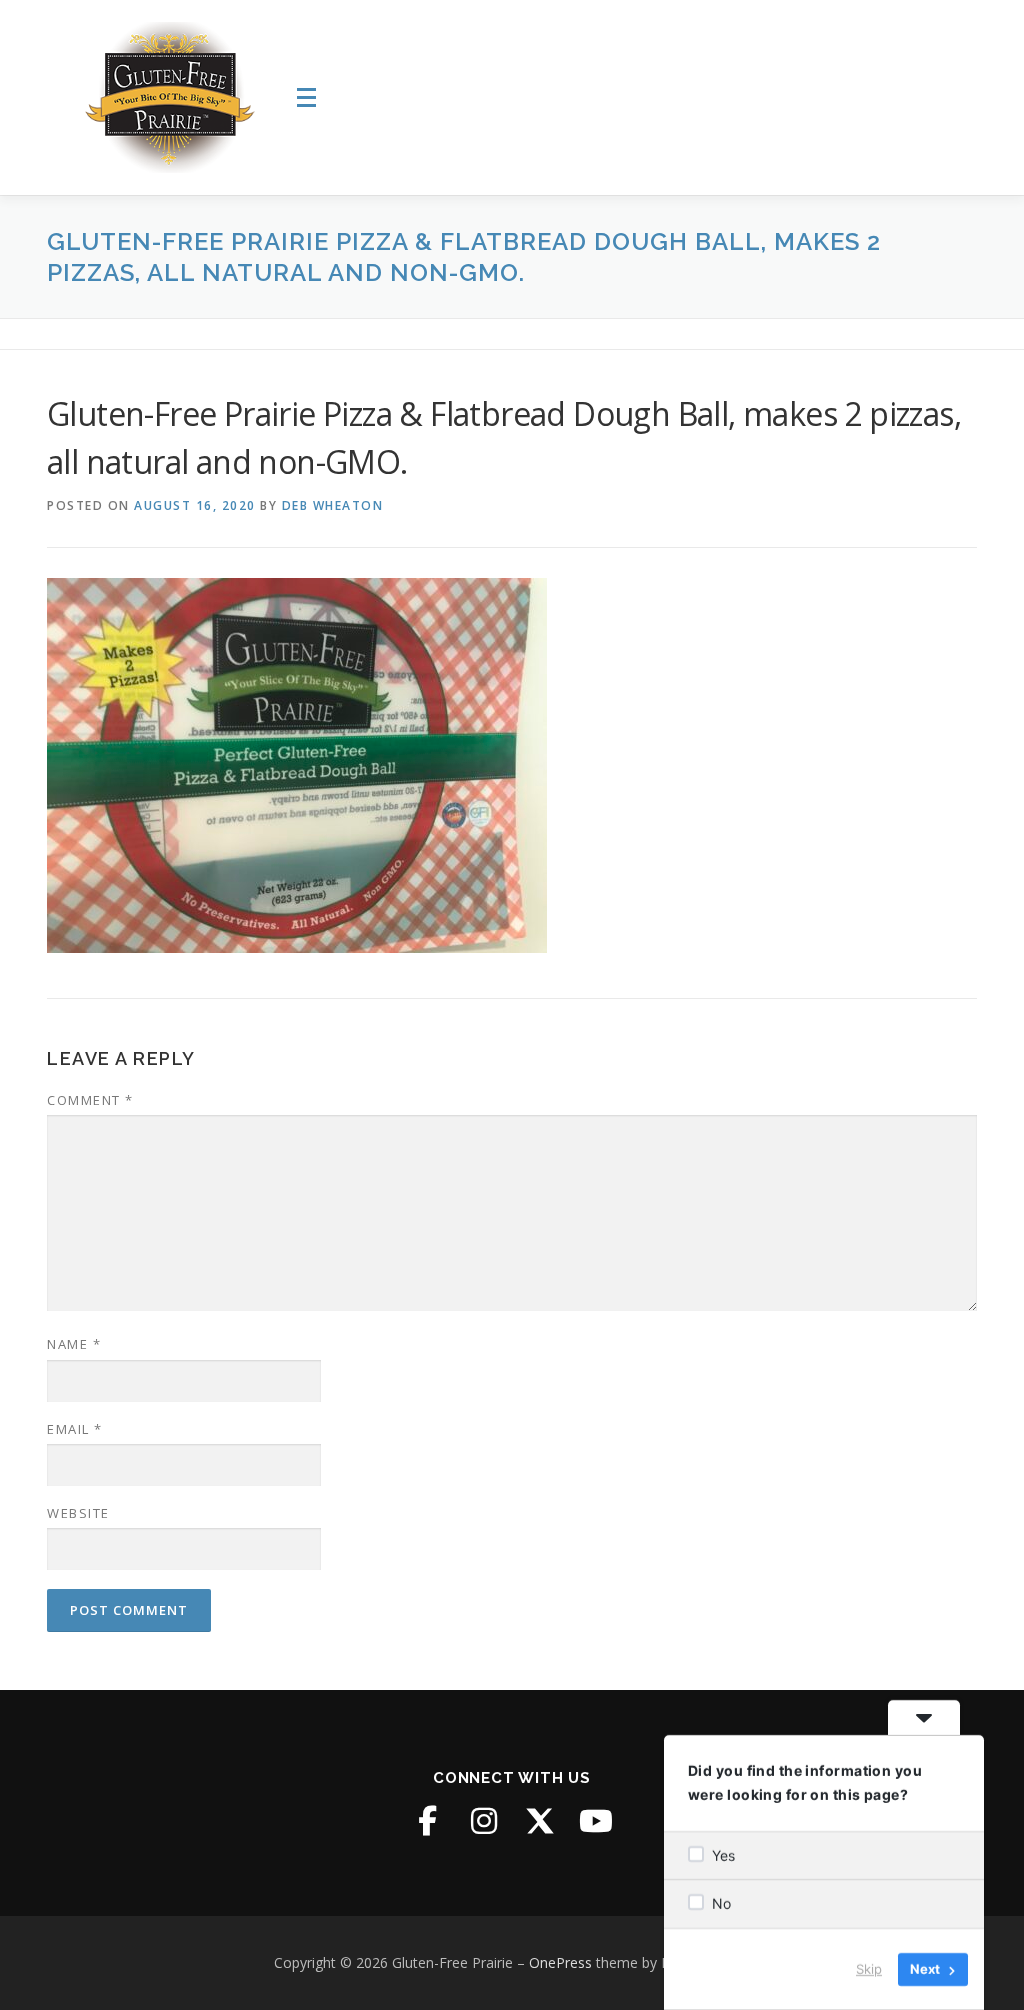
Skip (869, 1969)
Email (75, 1429)
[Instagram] (484, 1821)
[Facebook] (428, 1821)
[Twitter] (540, 1821)
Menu (309, 97)
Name (74, 1344)
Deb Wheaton (333, 505)
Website (78, 1513)
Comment (90, 1100)
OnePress (560, 1962)
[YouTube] (596, 1821)
